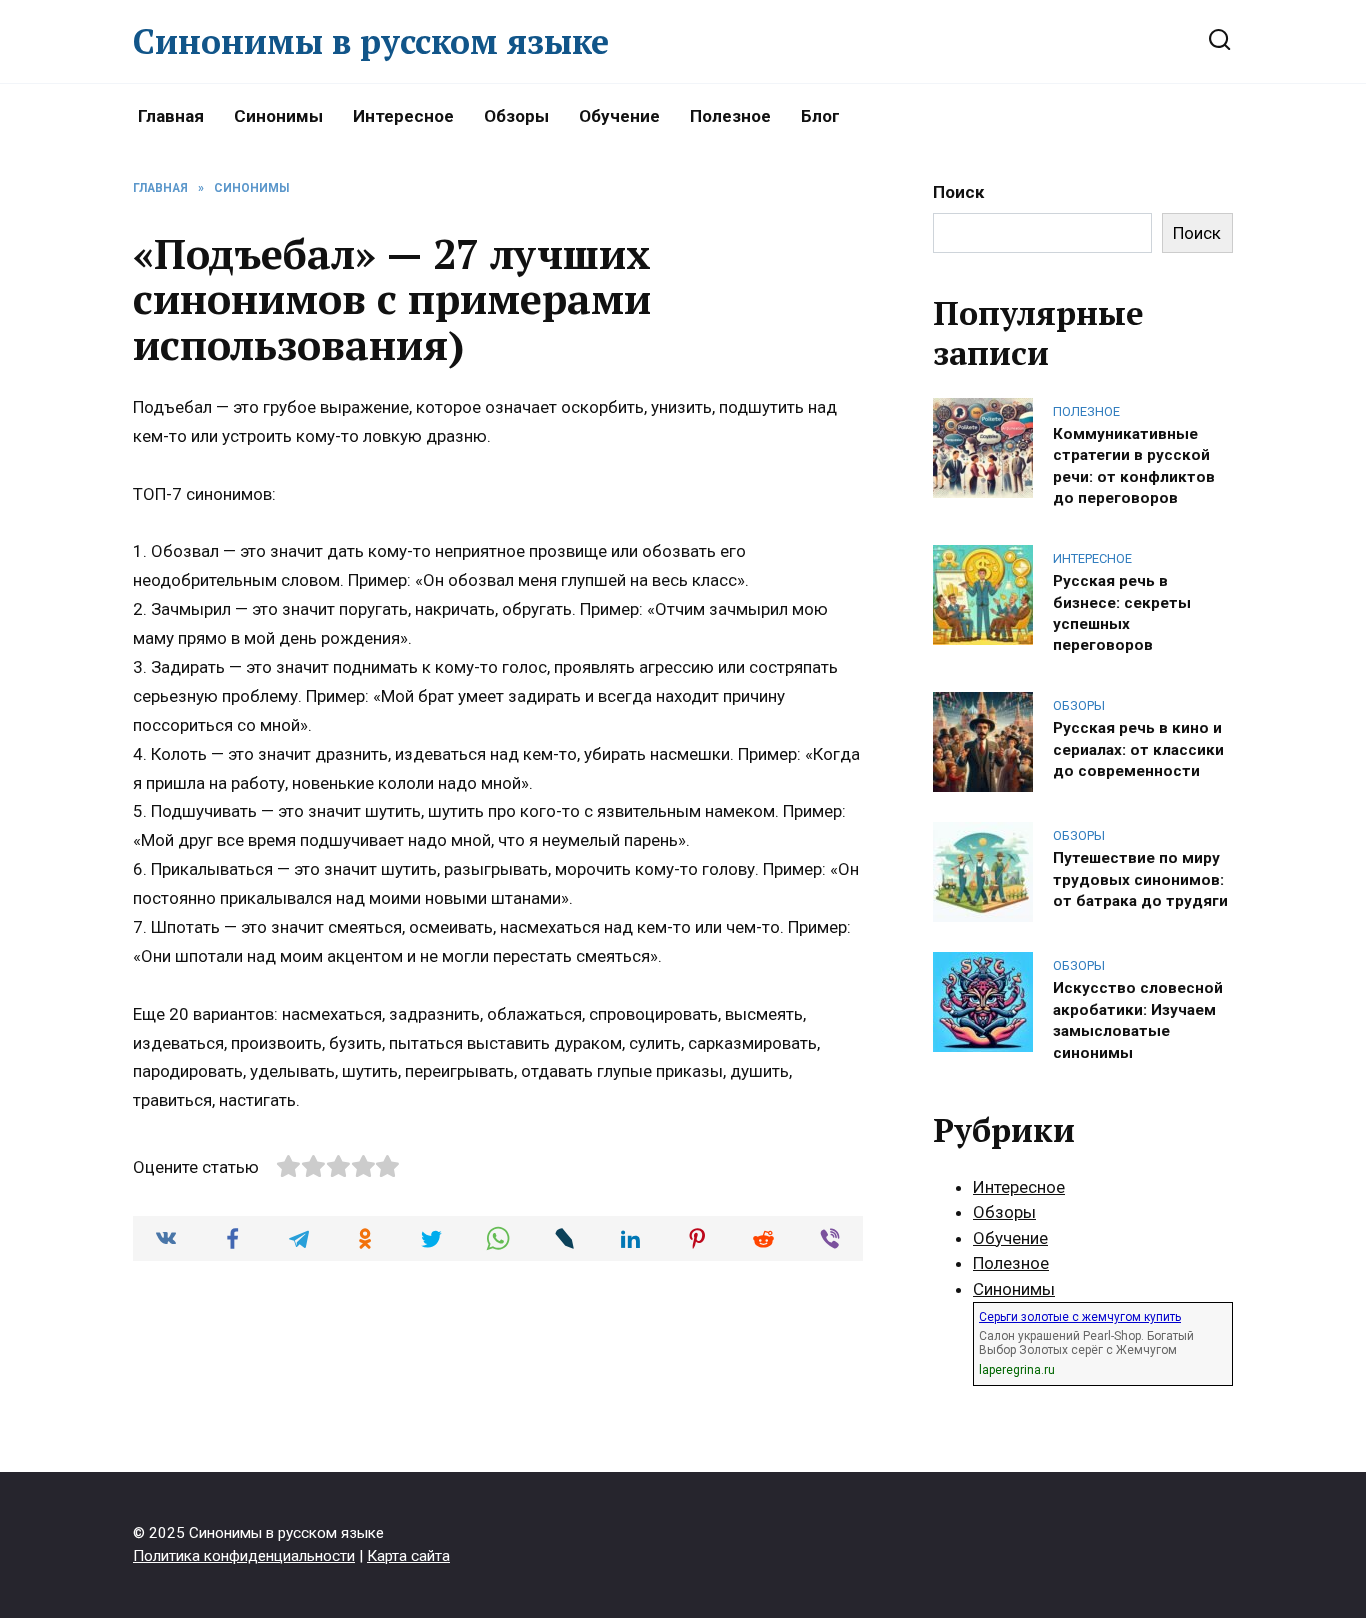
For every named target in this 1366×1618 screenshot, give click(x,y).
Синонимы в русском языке (371, 41)
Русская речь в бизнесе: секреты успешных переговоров (1122, 613)
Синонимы (278, 116)
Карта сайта (408, 1556)
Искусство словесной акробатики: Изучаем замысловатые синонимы (1138, 1020)
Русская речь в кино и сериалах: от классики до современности (1138, 749)
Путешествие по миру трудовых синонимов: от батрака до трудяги (1140, 879)
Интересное (403, 116)
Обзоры (516, 116)
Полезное (730, 116)
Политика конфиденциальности (244, 1556)
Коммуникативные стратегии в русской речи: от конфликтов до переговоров (1134, 465)
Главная (171, 116)
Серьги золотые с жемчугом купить (1080, 1317)
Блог (820, 116)
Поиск (958, 192)
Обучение (619, 116)
